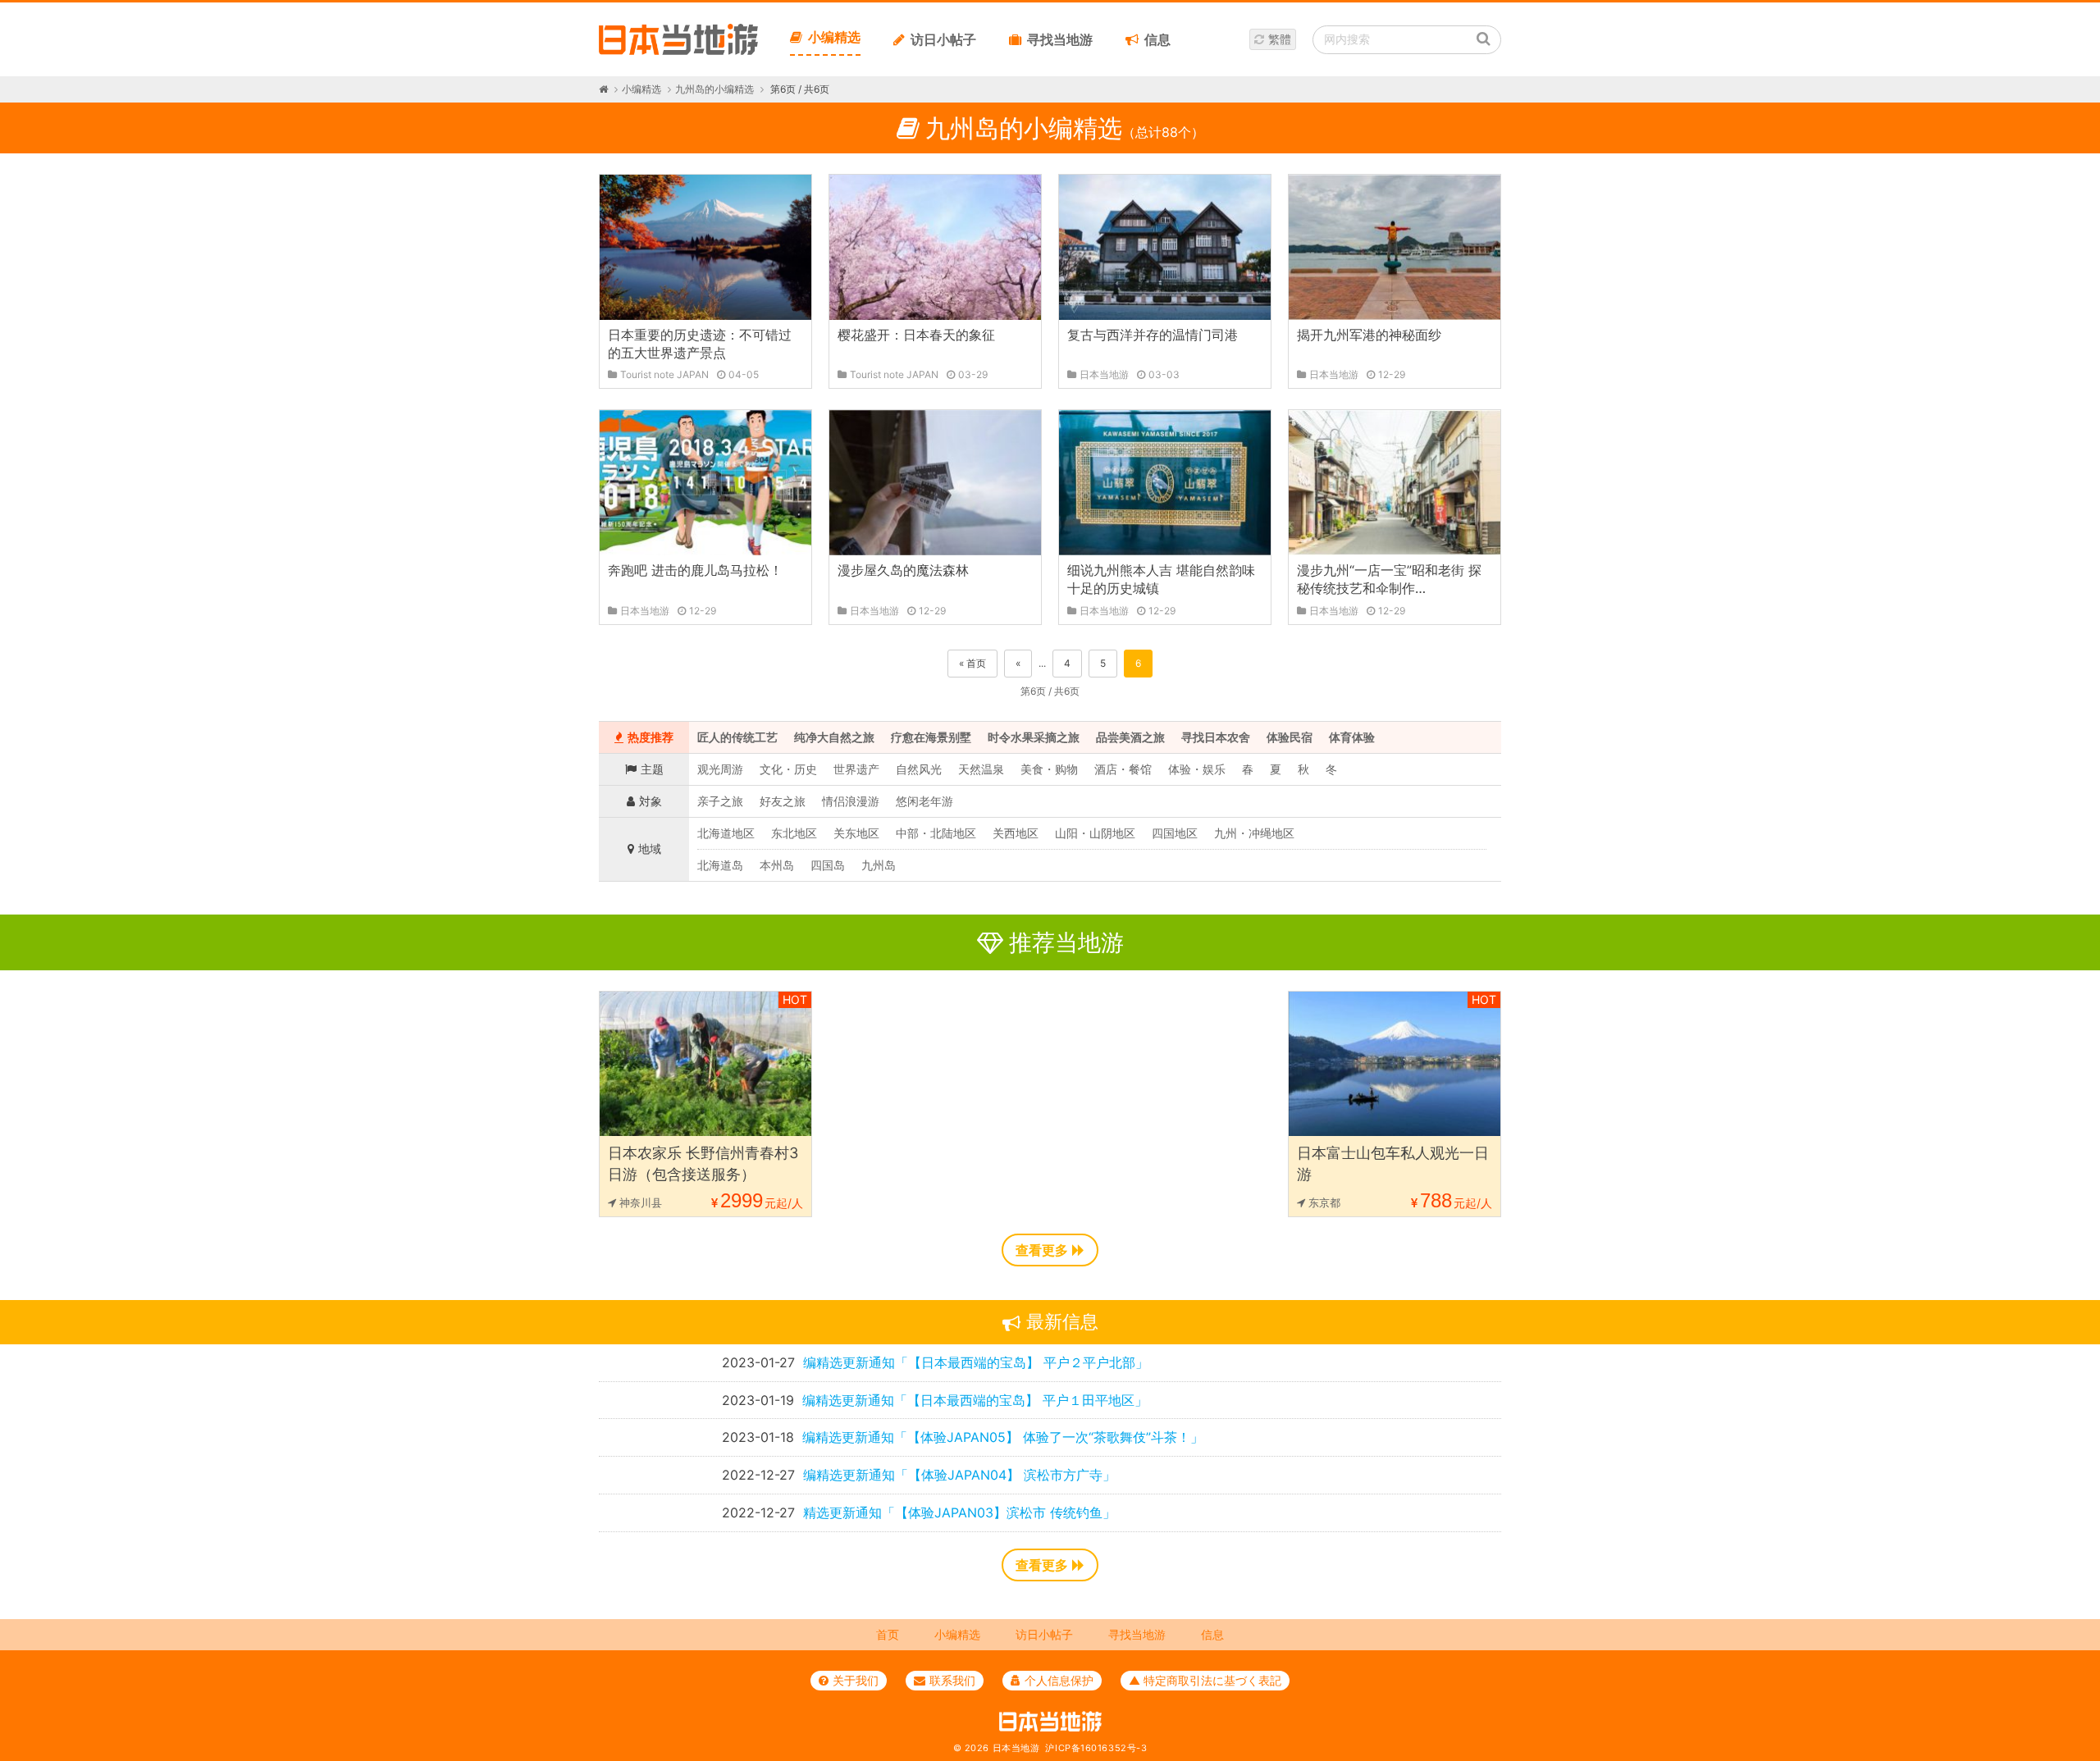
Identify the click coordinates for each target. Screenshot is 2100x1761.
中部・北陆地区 (936, 833)
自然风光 (919, 769)
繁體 (1280, 39)
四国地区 (1175, 833)
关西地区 (1016, 833)
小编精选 (834, 37)
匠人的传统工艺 (737, 737)
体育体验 (1352, 737)
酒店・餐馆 (1123, 769)
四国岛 (828, 865)
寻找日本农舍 (1216, 737)
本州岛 (777, 865)
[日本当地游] (678, 51)
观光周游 (720, 769)
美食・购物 (1049, 769)
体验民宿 (1290, 737)
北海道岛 (720, 865)
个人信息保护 (1059, 1680)
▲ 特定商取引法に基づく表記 (1205, 1680)
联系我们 (952, 1680)
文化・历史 (788, 769)
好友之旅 (783, 801)
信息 (1157, 39)
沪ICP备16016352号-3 (1096, 1748)
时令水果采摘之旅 (1034, 737)
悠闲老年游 (924, 801)
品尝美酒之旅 (1130, 737)
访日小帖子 (943, 39)
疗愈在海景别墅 (931, 737)
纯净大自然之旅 (834, 737)
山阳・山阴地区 (1095, 833)
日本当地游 (1016, 1748)
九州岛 (879, 865)
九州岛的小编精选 (714, 89)
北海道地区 (726, 833)
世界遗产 (856, 769)
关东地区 (856, 833)
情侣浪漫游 (851, 801)
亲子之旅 (720, 801)
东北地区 (794, 833)
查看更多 (1042, 1250)
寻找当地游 (1060, 39)
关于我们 (856, 1680)
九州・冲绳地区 (1254, 833)
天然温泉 (981, 769)
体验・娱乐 (1197, 769)
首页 (888, 1634)
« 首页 (972, 663)
